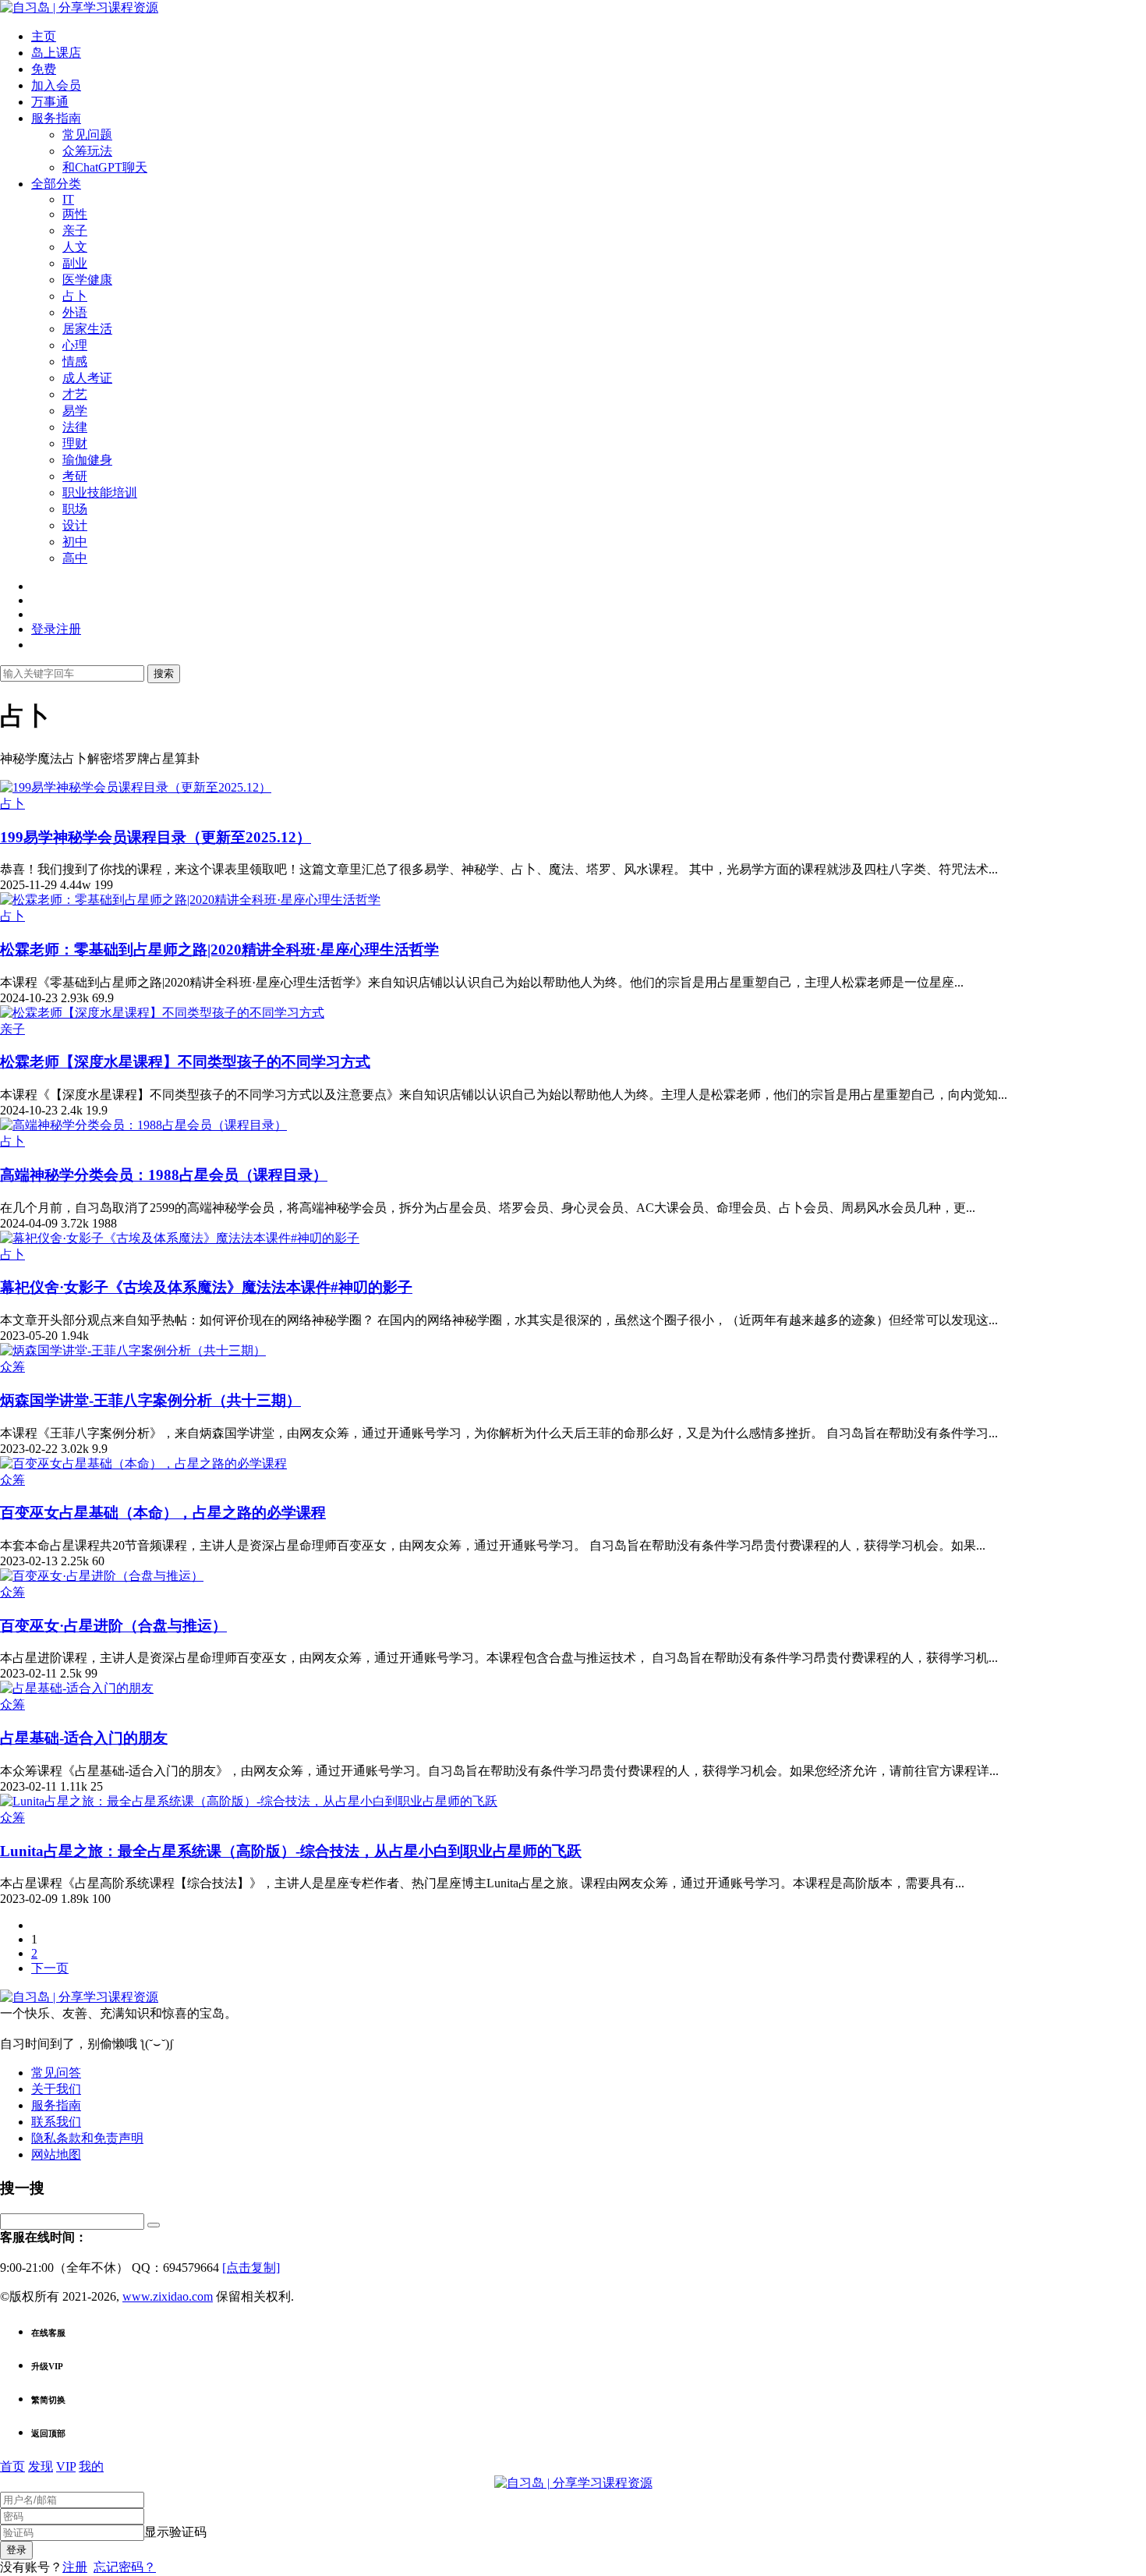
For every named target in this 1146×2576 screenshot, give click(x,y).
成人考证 (87, 378)
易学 (75, 411)
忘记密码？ (125, 2567)
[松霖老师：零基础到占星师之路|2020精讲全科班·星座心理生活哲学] (190, 900)
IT (68, 199)
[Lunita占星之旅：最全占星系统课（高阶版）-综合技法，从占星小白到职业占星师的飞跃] (249, 1801)
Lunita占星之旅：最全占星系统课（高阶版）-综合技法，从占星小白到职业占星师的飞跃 (291, 1851)
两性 (75, 214)
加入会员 (56, 85)
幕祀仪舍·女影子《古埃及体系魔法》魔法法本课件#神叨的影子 (206, 1287)
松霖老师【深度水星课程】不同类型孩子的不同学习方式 (185, 1062)
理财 (75, 443)
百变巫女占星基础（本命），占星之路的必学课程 (163, 1513)
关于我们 (56, 2089)
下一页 (50, 1968)
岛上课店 (56, 53)
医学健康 (87, 280)
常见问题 (87, 135)
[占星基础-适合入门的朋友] (77, 1688)
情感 (75, 361)
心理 (75, 345)
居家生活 (87, 329)
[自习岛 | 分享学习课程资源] (79, 7)
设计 (75, 525)
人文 (75, 247)
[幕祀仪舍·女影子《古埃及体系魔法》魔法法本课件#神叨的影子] (180, 1238)
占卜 (75, 296)
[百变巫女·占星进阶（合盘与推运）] (102, 1576)
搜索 (164, 673)
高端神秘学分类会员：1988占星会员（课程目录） (164, 1175)
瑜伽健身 (87, 460)
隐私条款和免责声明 (87, 2138)
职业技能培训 (100, 493)
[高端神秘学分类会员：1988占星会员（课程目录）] (143, 1125)
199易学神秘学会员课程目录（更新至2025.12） (156, 837)
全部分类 (56, 184)
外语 (75, 312)
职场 (75, 509)
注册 (75, 2567)
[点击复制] (251, 2268)
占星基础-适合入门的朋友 (84, 1738)
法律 (75, 427)
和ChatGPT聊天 (105, 167)
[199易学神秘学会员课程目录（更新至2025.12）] (136, 787)
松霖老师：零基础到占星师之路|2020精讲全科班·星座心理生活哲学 (219, 950)
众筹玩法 (87, 151)
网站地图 (56, 2154)
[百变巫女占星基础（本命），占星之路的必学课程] (143, 1463)
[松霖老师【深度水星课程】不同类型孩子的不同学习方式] (162, 1013)
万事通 (50, 102)
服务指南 (56, 118)
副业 (75, 263)
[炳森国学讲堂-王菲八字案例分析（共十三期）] (133, 1350)
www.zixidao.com (168, 2296)
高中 (75, 558)
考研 (75, 476)
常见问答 (56, 2073)
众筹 (12, 1367)
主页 (44, 36)
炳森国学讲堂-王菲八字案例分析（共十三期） (150, 1400)
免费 (44, 69)
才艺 (75, 394)
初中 (75, 542)
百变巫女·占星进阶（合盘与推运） (113, 1626)
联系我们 (56, 2122)
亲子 (75, 230)
